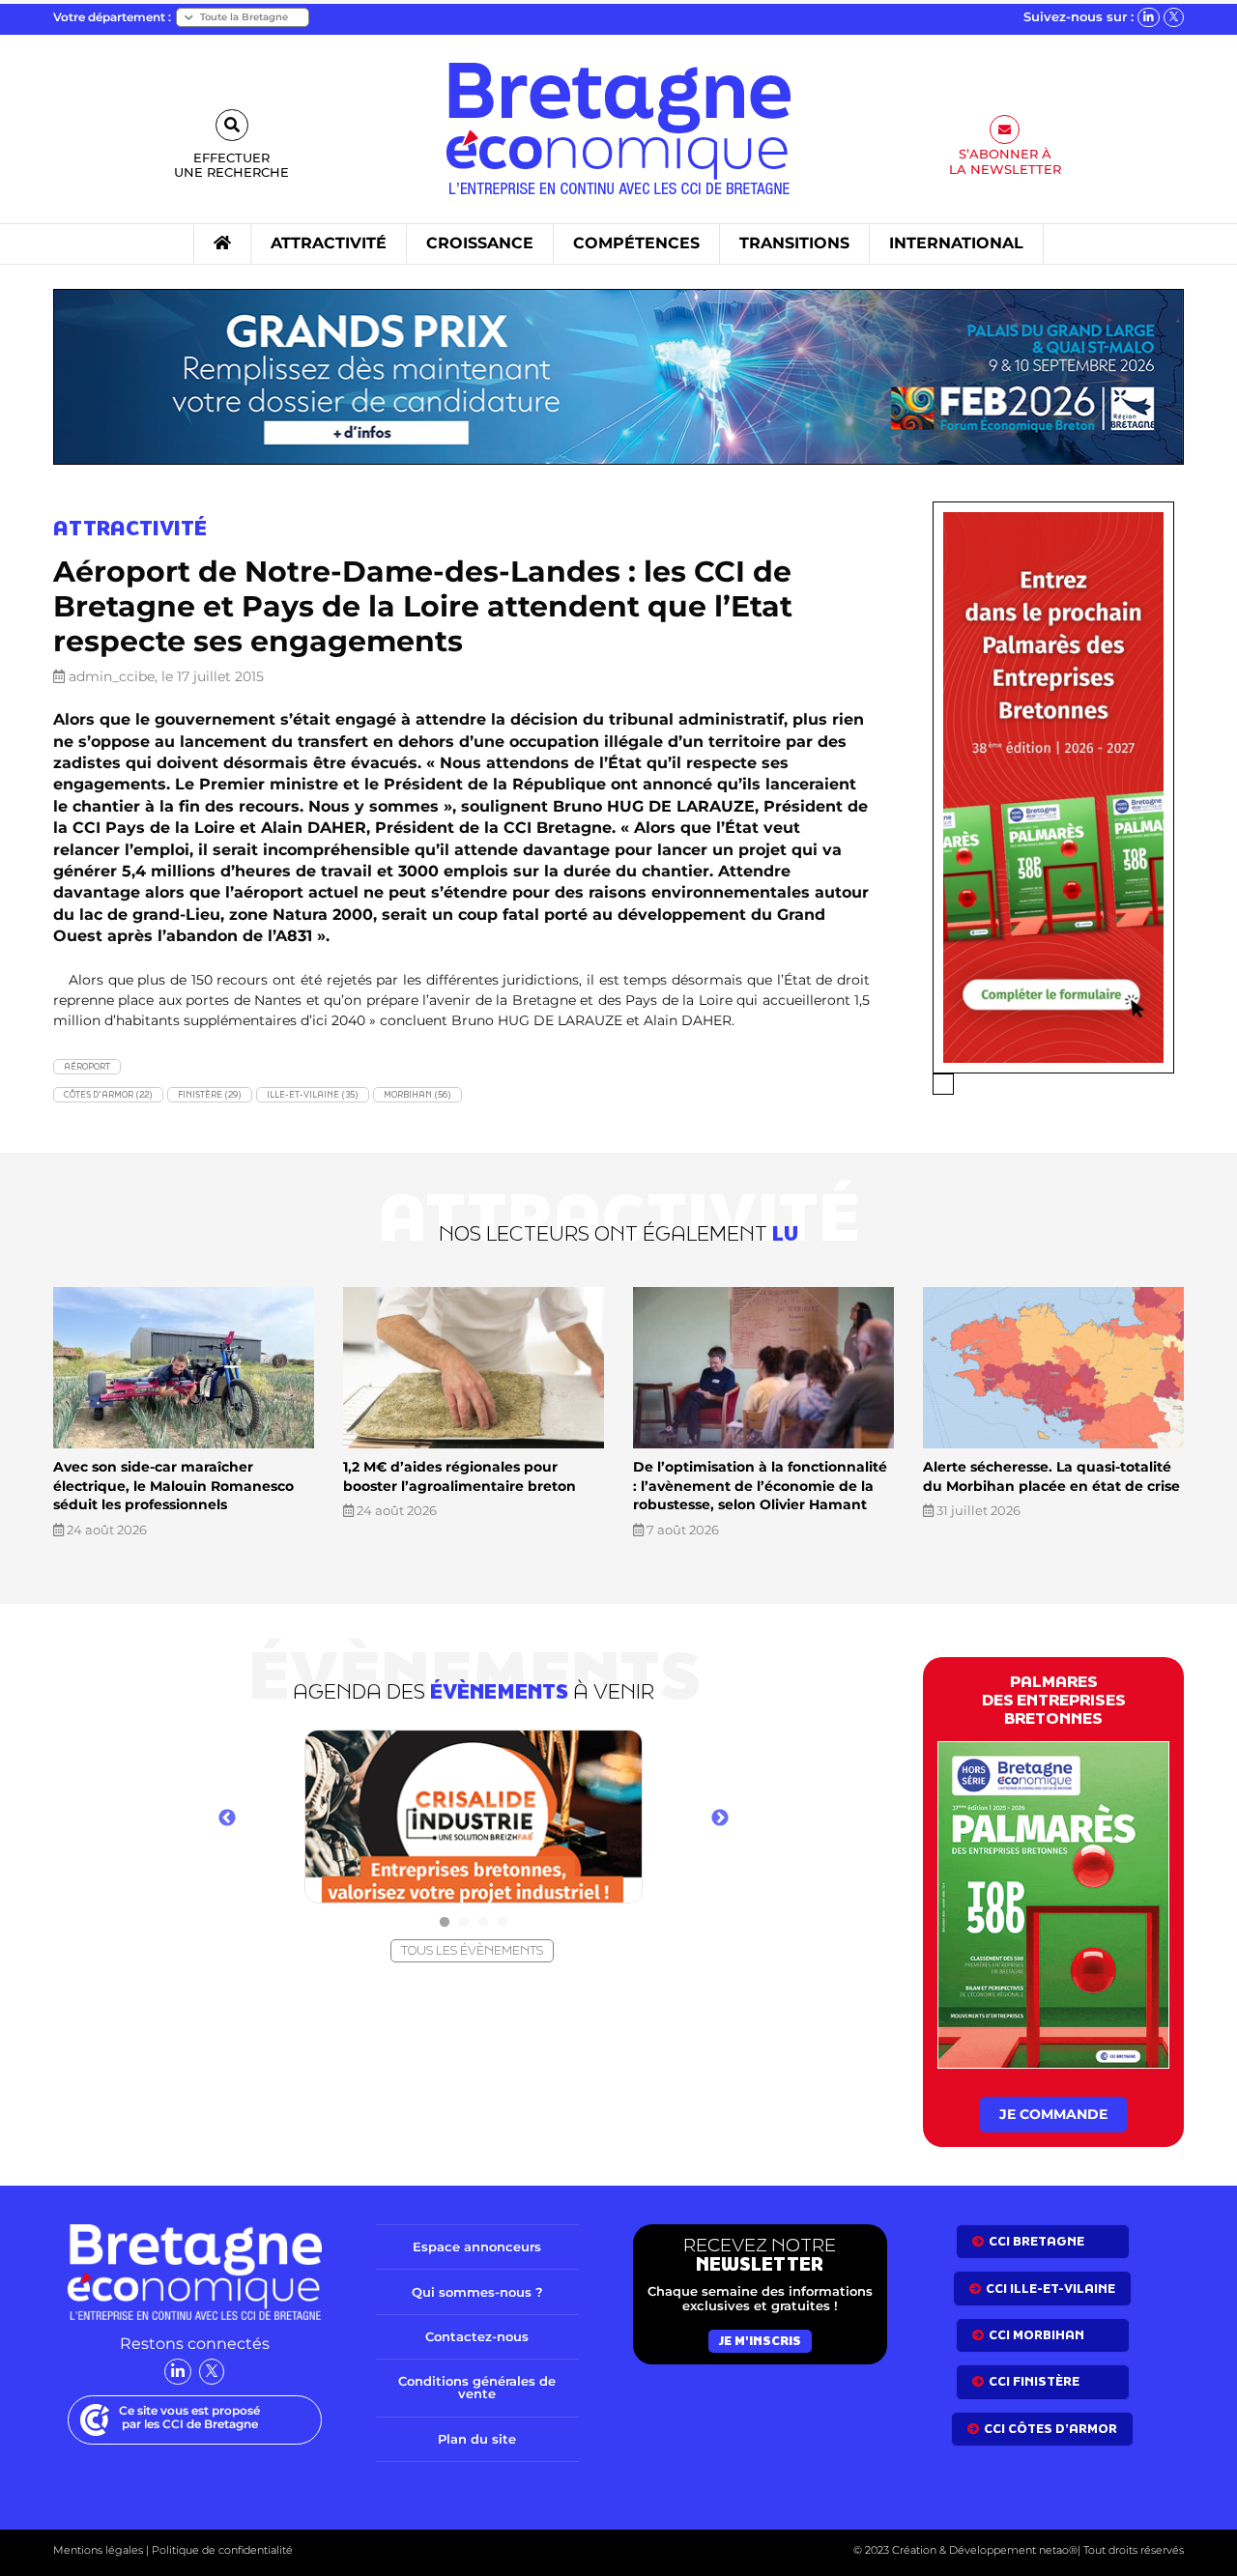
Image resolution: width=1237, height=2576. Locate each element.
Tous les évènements (472, 1950)
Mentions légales (98, 2550)
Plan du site (477, 2439)
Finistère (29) (210, 1094)
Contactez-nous (477, 2336)
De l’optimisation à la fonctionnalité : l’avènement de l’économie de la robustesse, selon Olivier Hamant (760, 1486)
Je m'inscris (760, 2341)
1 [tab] (445, 1923)
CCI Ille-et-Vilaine (1050, 2289)
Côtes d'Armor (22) (108, 1094)
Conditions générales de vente (477, 2387)
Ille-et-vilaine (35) (313, 1094)
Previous (227, 1818)
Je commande (1053, 2114)
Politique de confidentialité (221, 2550)
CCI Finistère (1034, 2381)
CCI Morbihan (1036, 2335)
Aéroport (87, 1066)
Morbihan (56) (417, 1094)
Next (720, 1818)
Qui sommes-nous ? (477, 2292)
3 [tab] (483, 1923)
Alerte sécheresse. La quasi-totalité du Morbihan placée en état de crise (1051, 1476)
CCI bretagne (1036, 2241)
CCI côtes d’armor (1050, 2429)
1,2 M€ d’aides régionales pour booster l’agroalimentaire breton (460, 1476)
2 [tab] (464, 1923)
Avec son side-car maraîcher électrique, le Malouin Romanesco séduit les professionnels (173, 1486)
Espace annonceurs (477, 2247)
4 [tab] (503, 1923)
